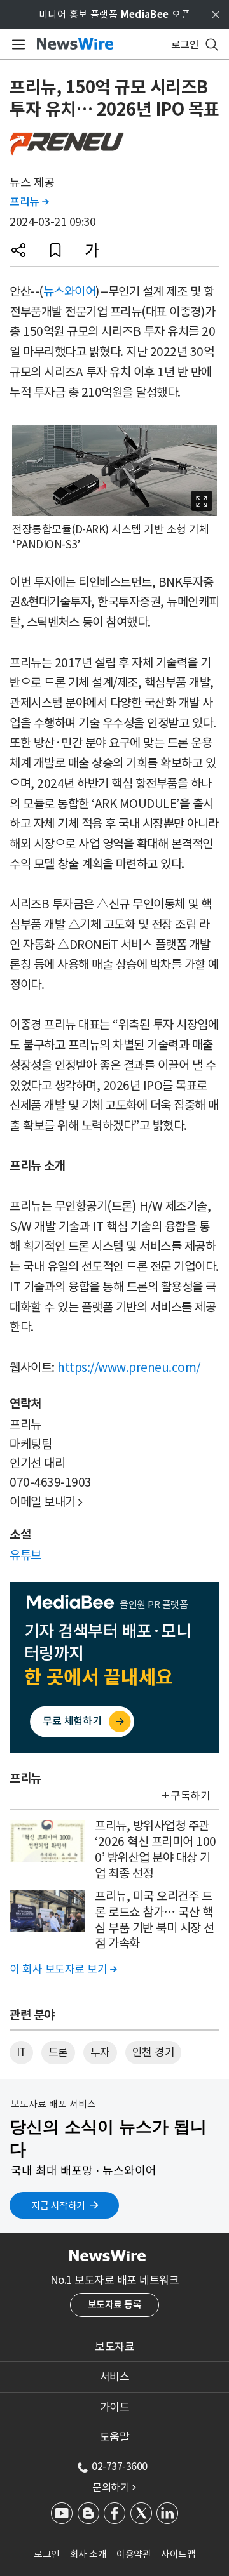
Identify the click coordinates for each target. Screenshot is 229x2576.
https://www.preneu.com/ (129, 1367)
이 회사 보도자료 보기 (63, 1969)
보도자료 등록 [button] (115, 2305)
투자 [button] (100, 2052)
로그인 (47, 2554)
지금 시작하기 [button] (58, 2206)
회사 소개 (88, 2554)
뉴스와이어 (70, 291)
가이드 (115, 2407)
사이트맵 (178, 2554)
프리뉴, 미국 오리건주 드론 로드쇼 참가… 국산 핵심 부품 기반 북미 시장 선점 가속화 (155, 1920)
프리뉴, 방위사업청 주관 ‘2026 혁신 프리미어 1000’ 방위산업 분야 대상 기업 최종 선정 (156, 1849)
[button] (18, 250)
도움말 (115, 2437)
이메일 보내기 (46, 1502)
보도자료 (114, 2347)
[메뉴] (16, 44)
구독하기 (190, 1796)
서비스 (115, 2377)
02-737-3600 (120, 2466)
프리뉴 (29, 202)
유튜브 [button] (25, 1555)
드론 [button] (58, 2052)
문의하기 (114, 2487)
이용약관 (134, 2554)
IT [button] (21, 2052)
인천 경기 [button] (154, 2052)
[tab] (114, 2347)
